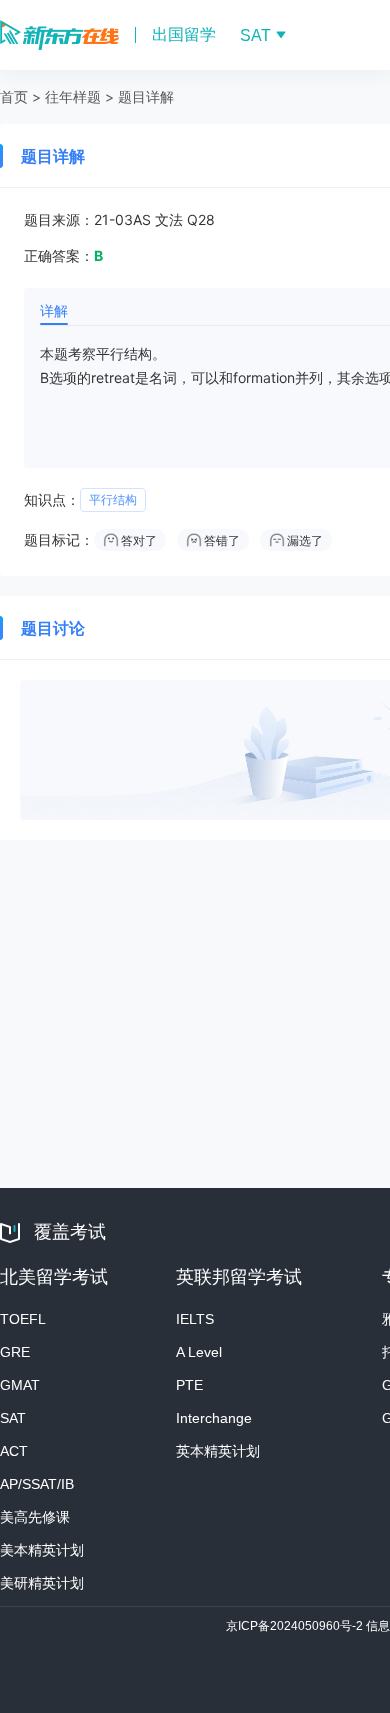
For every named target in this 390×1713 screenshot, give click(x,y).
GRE (15, 1352)
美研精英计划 (42, 1583)
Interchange (214, 1418)
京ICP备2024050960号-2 (296, 1626)
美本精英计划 (42, 1550)
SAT (13, 1418)
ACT (14, 1451)
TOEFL (23, 1319)
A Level (199, 1352)
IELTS (195, 1319)
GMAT (20, 1385)
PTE (189, 1385)
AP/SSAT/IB (37, 1484)
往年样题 (73, 96)
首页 (14, 96)
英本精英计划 (218, 1451)
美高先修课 (35, 1517)
